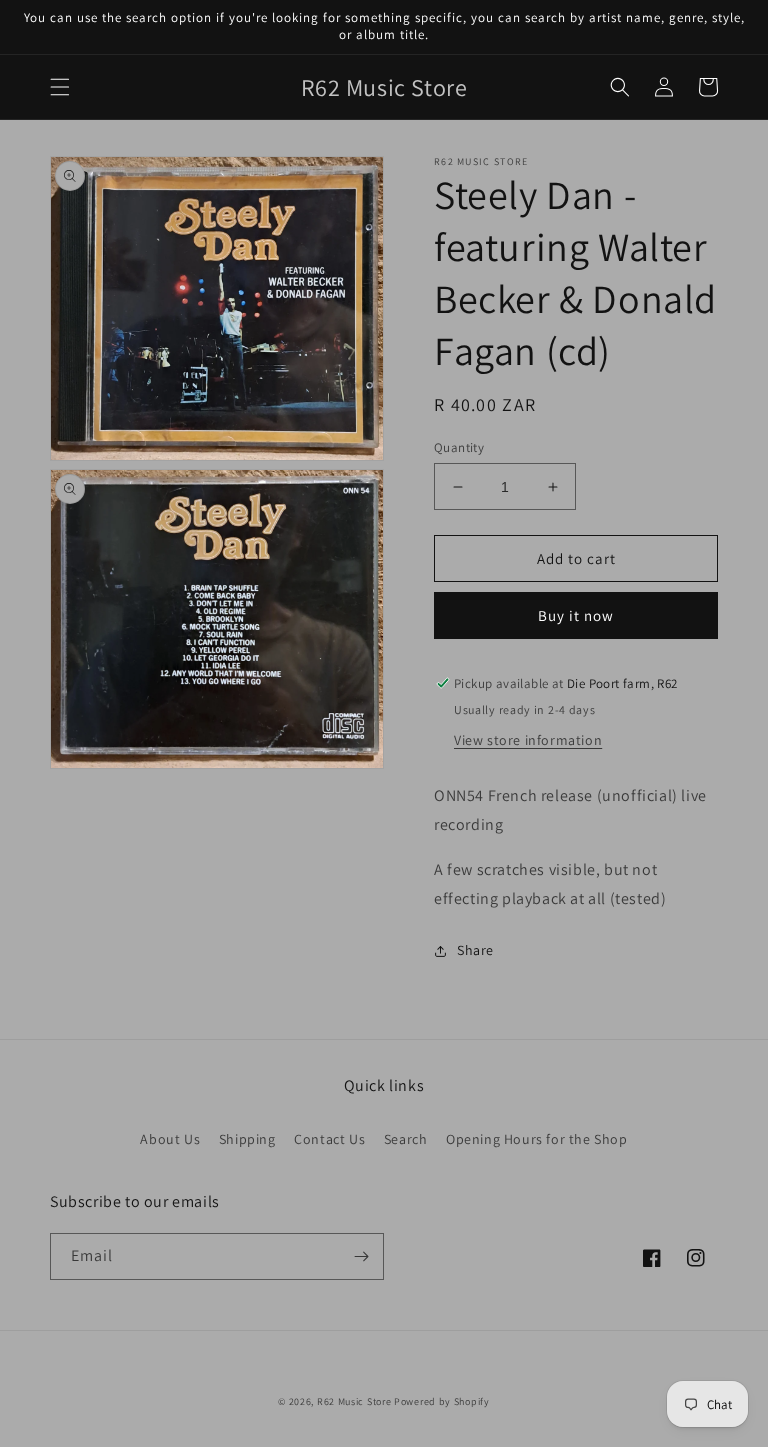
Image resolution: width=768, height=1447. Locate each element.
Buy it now (576, 615)
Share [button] (475, 950)
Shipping (247, 1139)
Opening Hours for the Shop (537, 1139)
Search (406, 1139)
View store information (528, 740)
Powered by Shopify (442, 1401)
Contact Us (329, 1139)
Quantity (459, 447)
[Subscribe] (361, 1256)
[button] (60, 87)
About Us (170, 1139)
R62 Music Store (354, 1401)
